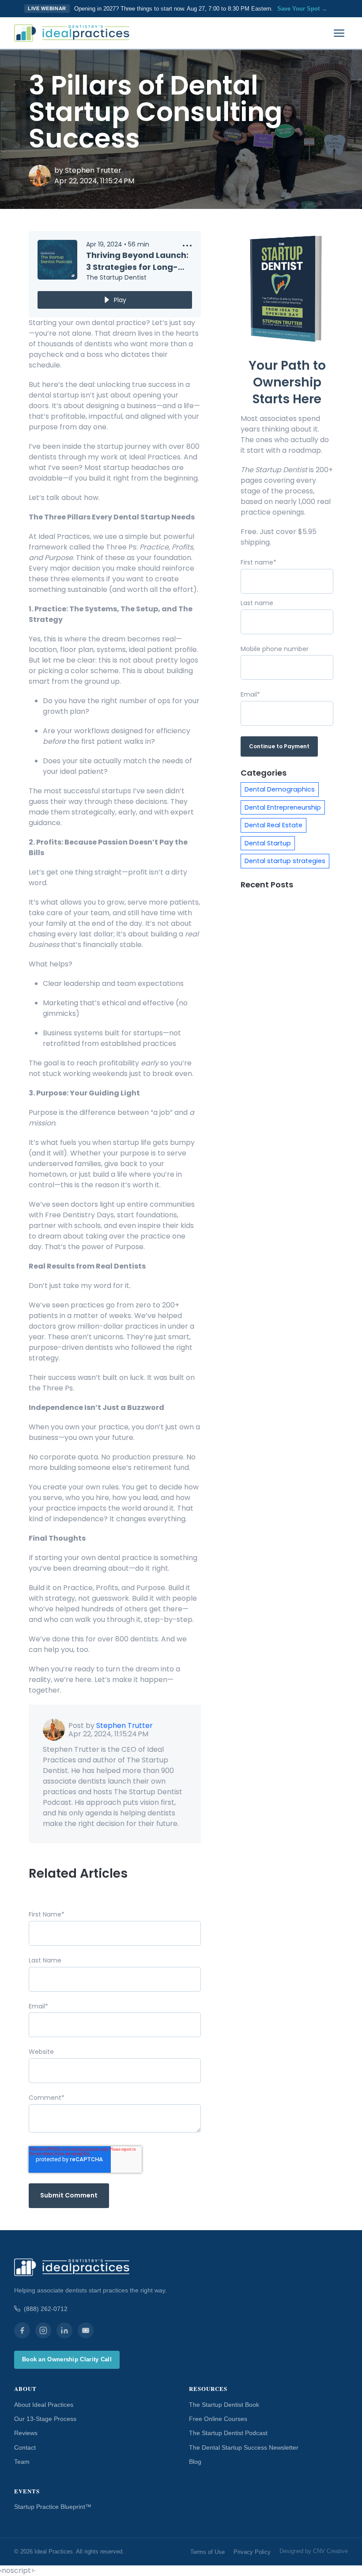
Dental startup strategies (285, 861)
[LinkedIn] (64, 2330)
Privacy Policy (252, 2552)
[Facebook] (22, 2330)
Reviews (26, 2433)
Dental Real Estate (273, 825)
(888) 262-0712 (46, 2309)
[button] (187, 247)
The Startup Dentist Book (224, 2405)
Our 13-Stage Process (45, 2419)
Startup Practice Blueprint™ (53, 2507)
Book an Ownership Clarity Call (67, 2359)
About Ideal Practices (44, 2405)
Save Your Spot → (302, 9)
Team (22, 2462)
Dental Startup (268, 843)
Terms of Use (207, 2552)
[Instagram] (43, 2330)
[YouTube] (86, 2330)
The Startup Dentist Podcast (228, 2433)
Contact (25, 2447)
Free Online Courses (218, 2419)
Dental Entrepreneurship (283, 807)
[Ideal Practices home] (72, 33)
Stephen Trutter (93, 170)
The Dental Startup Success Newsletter (244, 2447)
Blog (195, 2462)
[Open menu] (339, 33)
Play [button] (120, 300)
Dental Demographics (280, 789)
